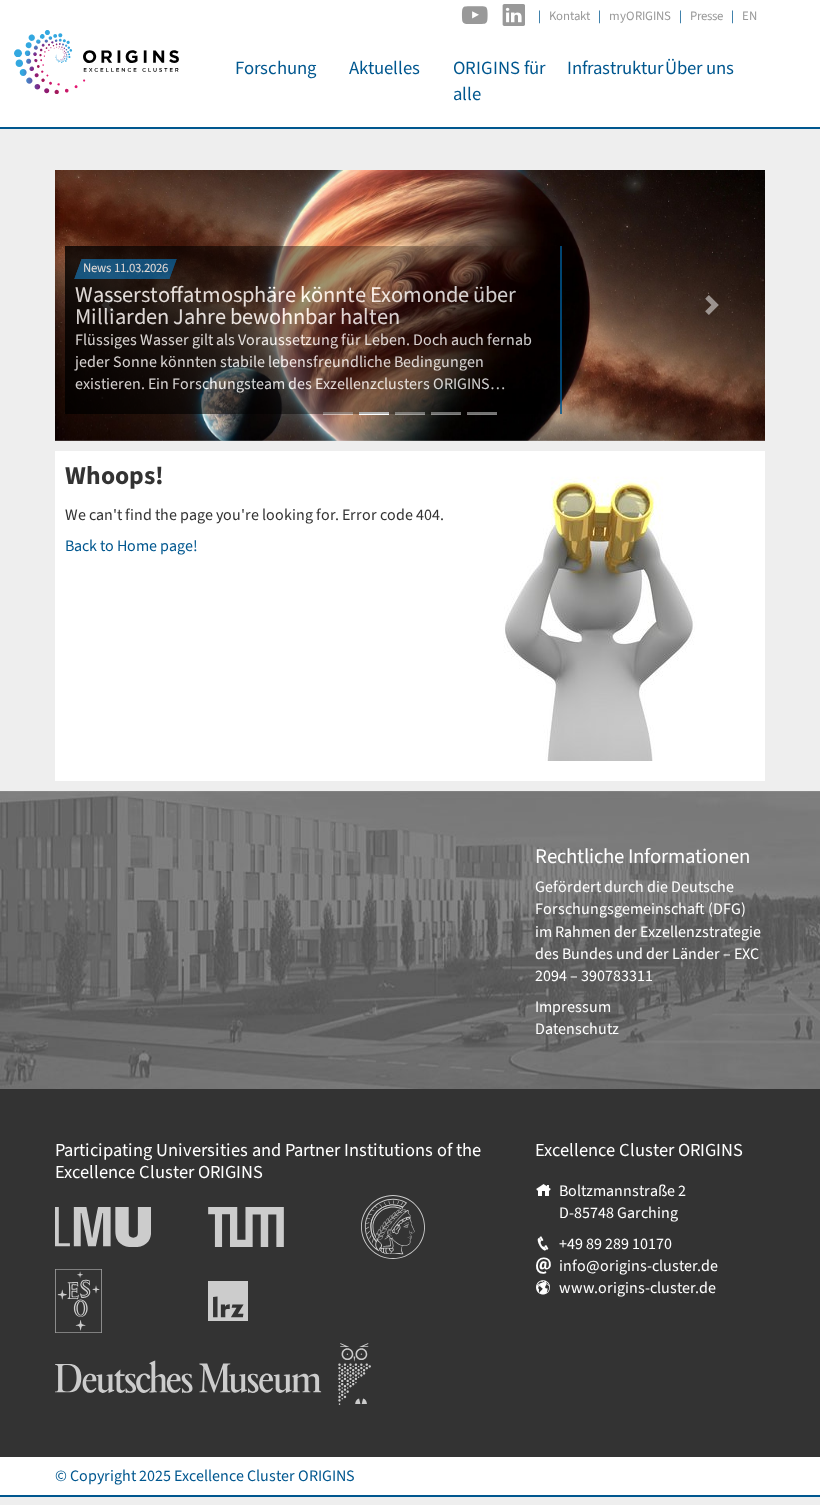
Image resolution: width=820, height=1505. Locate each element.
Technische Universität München (284, 1227)
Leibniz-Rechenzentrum (261, 1301)
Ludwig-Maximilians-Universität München (125, 1227)
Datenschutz (577, 1029)
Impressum (573, 1007)
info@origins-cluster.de (638, 1266)
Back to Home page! (131, 546)
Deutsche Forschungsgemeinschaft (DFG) (640, 898)
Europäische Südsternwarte (105, 1291)
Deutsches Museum (120, 1354)
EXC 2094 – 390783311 (647, 965)
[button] (712, 305)
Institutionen (404, 1206)
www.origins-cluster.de (637, 1288)
